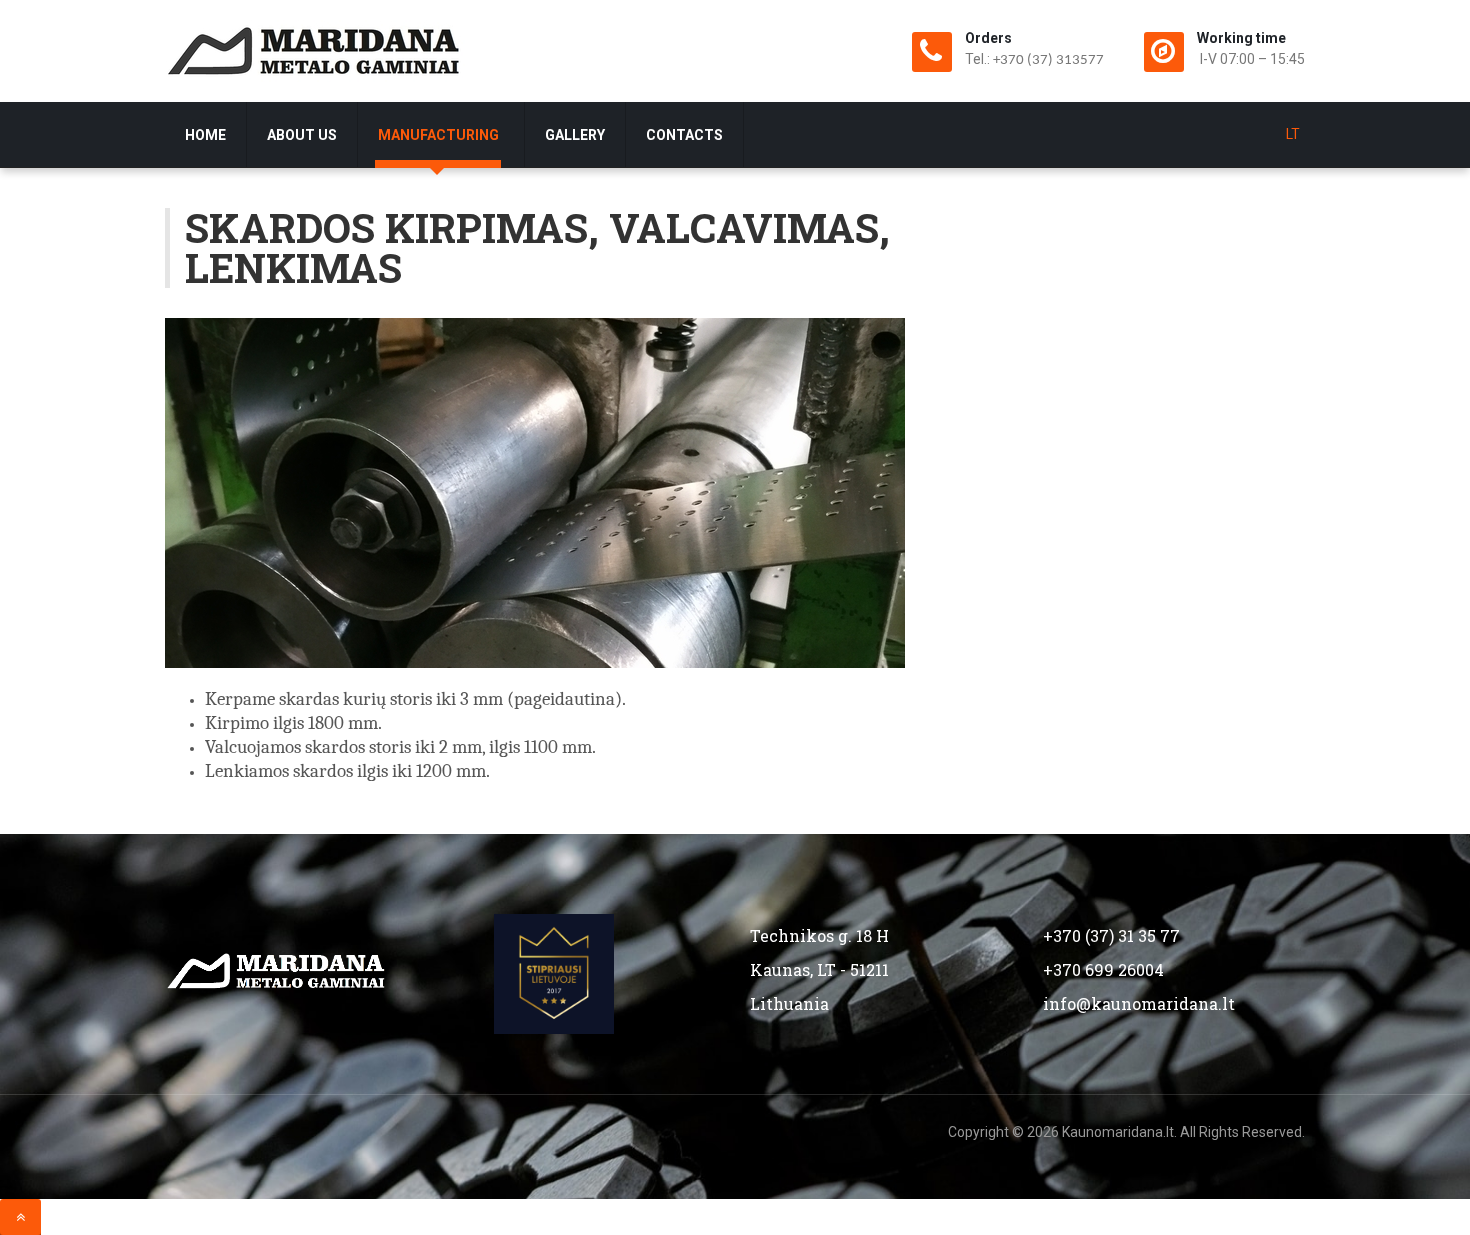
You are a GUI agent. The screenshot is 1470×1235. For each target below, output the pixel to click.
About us (302, 135)
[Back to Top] (20, 1217)
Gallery (575, 135)
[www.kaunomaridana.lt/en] (315, 51)
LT (1293, 134)
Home (205, 135)
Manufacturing (440, 135)
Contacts (684, 135)
